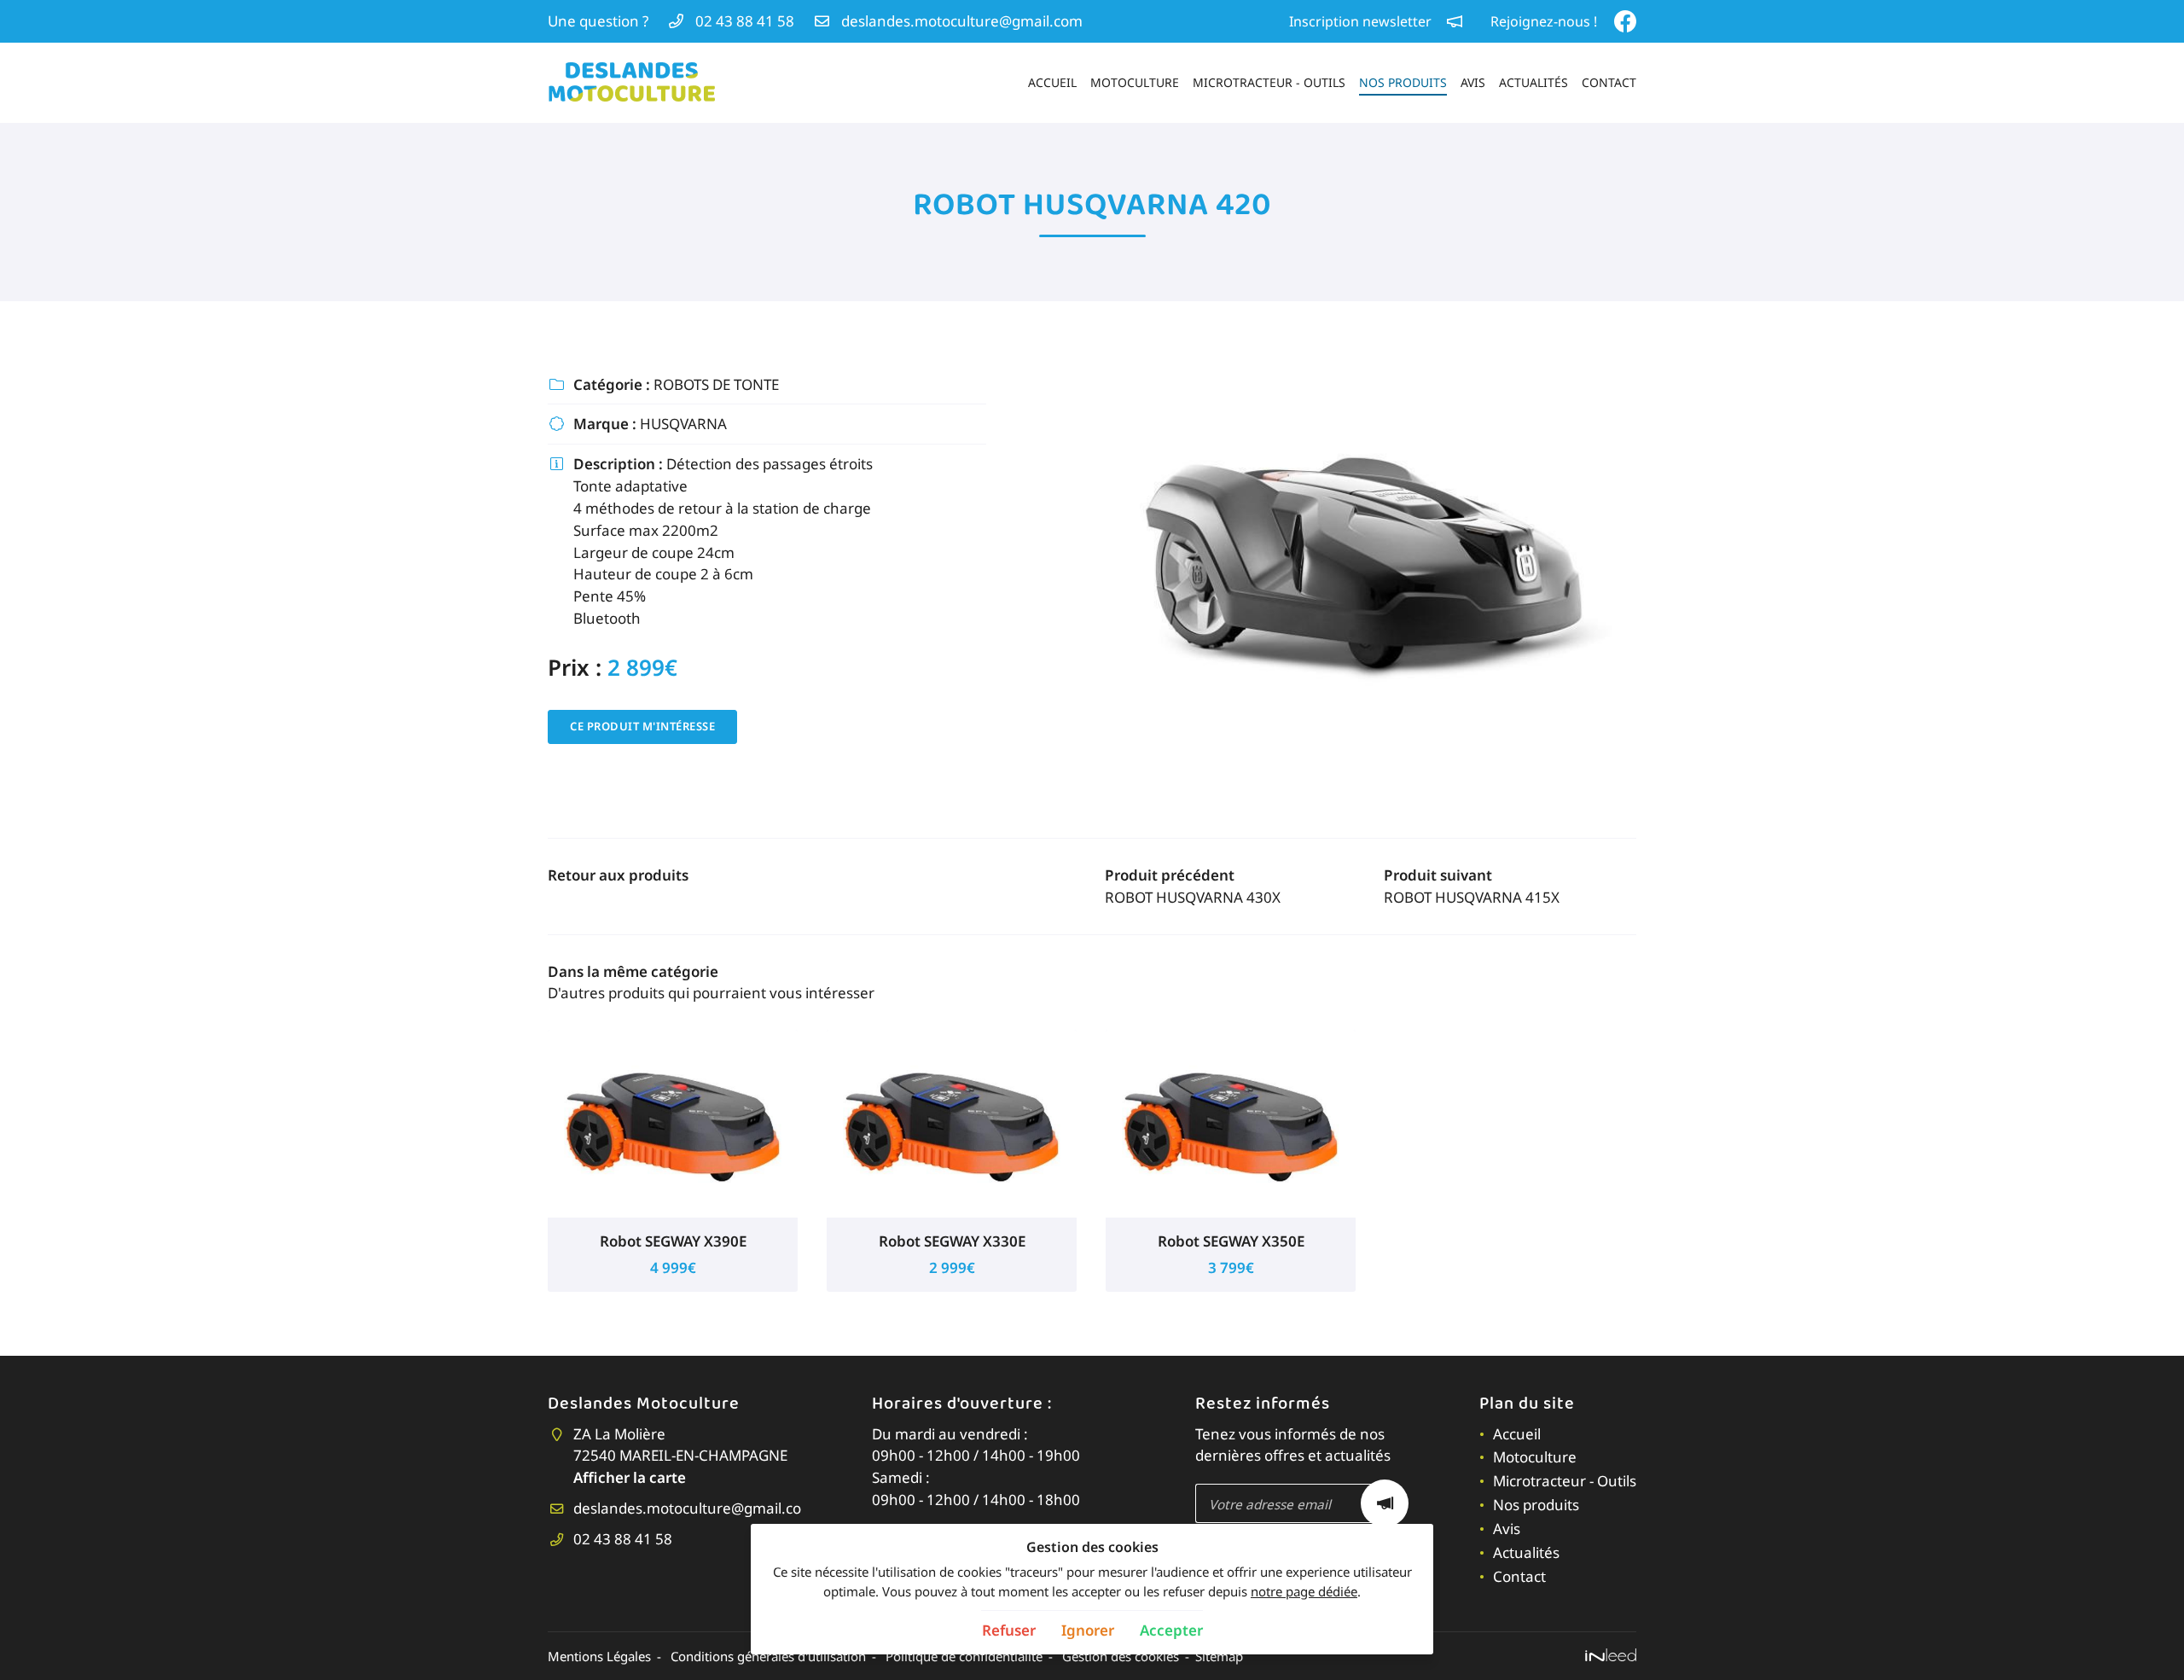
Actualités (1533, 82)
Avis (1473, 82)
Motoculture (1135, 82)
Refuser (1009, 1630)
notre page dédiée (1304, 1591)
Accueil (1052, 82)
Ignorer (1088, 1630)
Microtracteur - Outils (1269, 82)
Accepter (1171, 1630)
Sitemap (1219, 1656)
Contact (1609, 82)
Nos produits (1403, 82)
